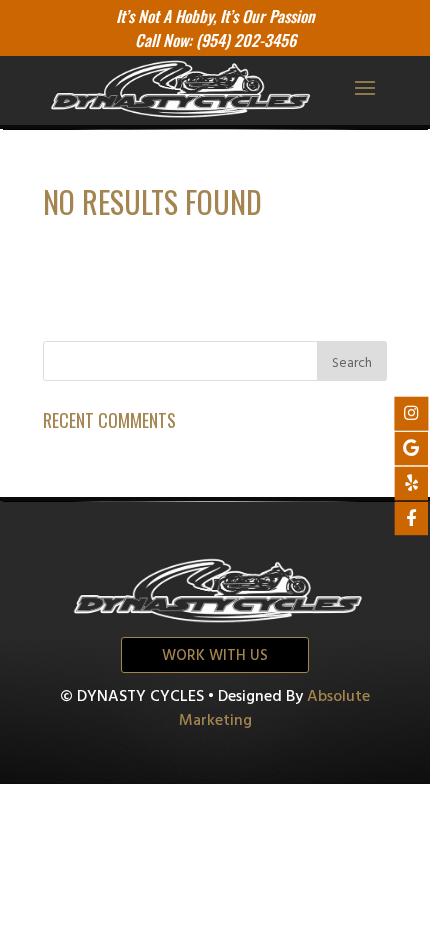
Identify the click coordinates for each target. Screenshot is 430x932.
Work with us (215, 656)
